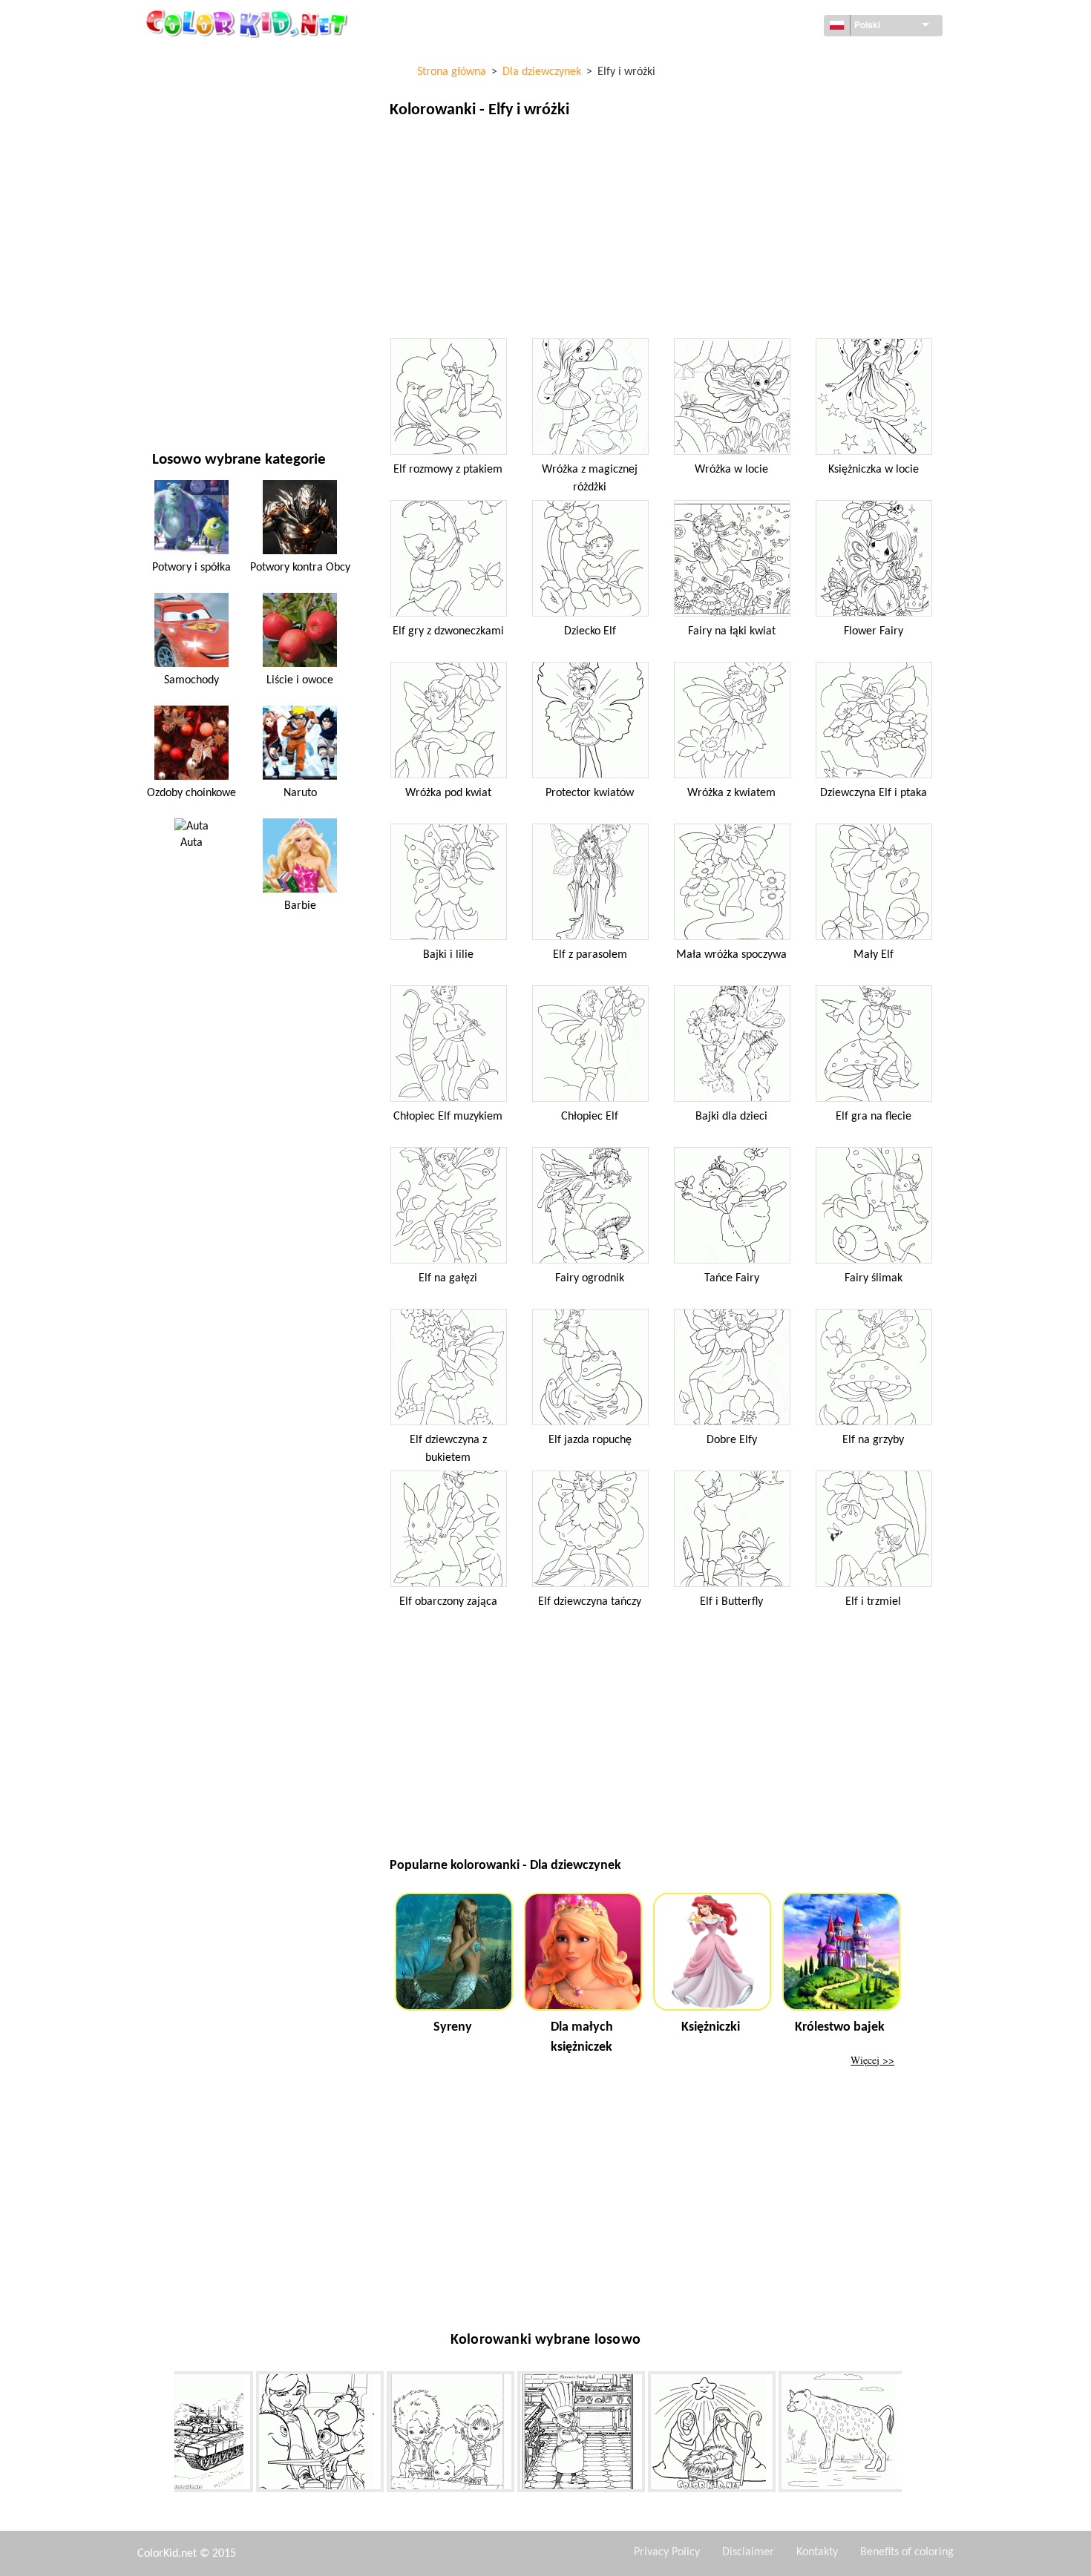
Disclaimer (748, 2552)
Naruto (300, 793)
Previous (163, 2434)
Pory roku (177, 241)
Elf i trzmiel (873, 1602)
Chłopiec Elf (590, 1117)
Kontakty (817, 2552)
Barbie (300, 906)
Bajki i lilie (448, 955)
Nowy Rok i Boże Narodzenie (222, 333)
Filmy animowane (195, 181)
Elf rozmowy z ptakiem (448, 470)
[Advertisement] (664, 232)
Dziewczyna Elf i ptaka (874, 793)
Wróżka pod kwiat (448, 793)
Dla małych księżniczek (582, 2037)
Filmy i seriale (186, 363)
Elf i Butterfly (731, 1602)
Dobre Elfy (732, 1440)
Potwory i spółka (191, 568)
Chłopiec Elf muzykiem (448, 1117)
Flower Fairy (874, 631)
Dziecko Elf (590, 631)
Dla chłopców (187, 272)
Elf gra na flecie (874, 1117)
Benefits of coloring (907, 2552)
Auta (191, 843)
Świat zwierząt (190, 150)
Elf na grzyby (873, 1440)
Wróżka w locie (731, 470)
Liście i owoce (300, 680)
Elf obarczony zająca (448, 1602)
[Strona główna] (249, 23)
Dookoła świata (191, 89)
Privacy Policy (667, 2552)
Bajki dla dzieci (731, 1117)
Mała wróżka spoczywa (731, 955)
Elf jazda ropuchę (590, 1440)
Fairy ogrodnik (590, 1278)
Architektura (186, 120)
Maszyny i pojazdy (196, 59)
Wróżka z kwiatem (731, 793)
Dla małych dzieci (194, 302)
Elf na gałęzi (448, 1278)
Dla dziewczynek (193, 211)
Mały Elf (874, 955)
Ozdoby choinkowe (191, 793)
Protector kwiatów (590, 793)
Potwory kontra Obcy (300, 568)
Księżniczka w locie (874, 470)
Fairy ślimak (874, 1278)
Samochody (191, 680)
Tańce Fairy (732, 1278)
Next (913, 2434)
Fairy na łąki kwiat (732, 631)
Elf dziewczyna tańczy (590, 1602)
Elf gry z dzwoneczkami (448, 631)
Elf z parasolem (590, 955)
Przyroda (176, 394)
